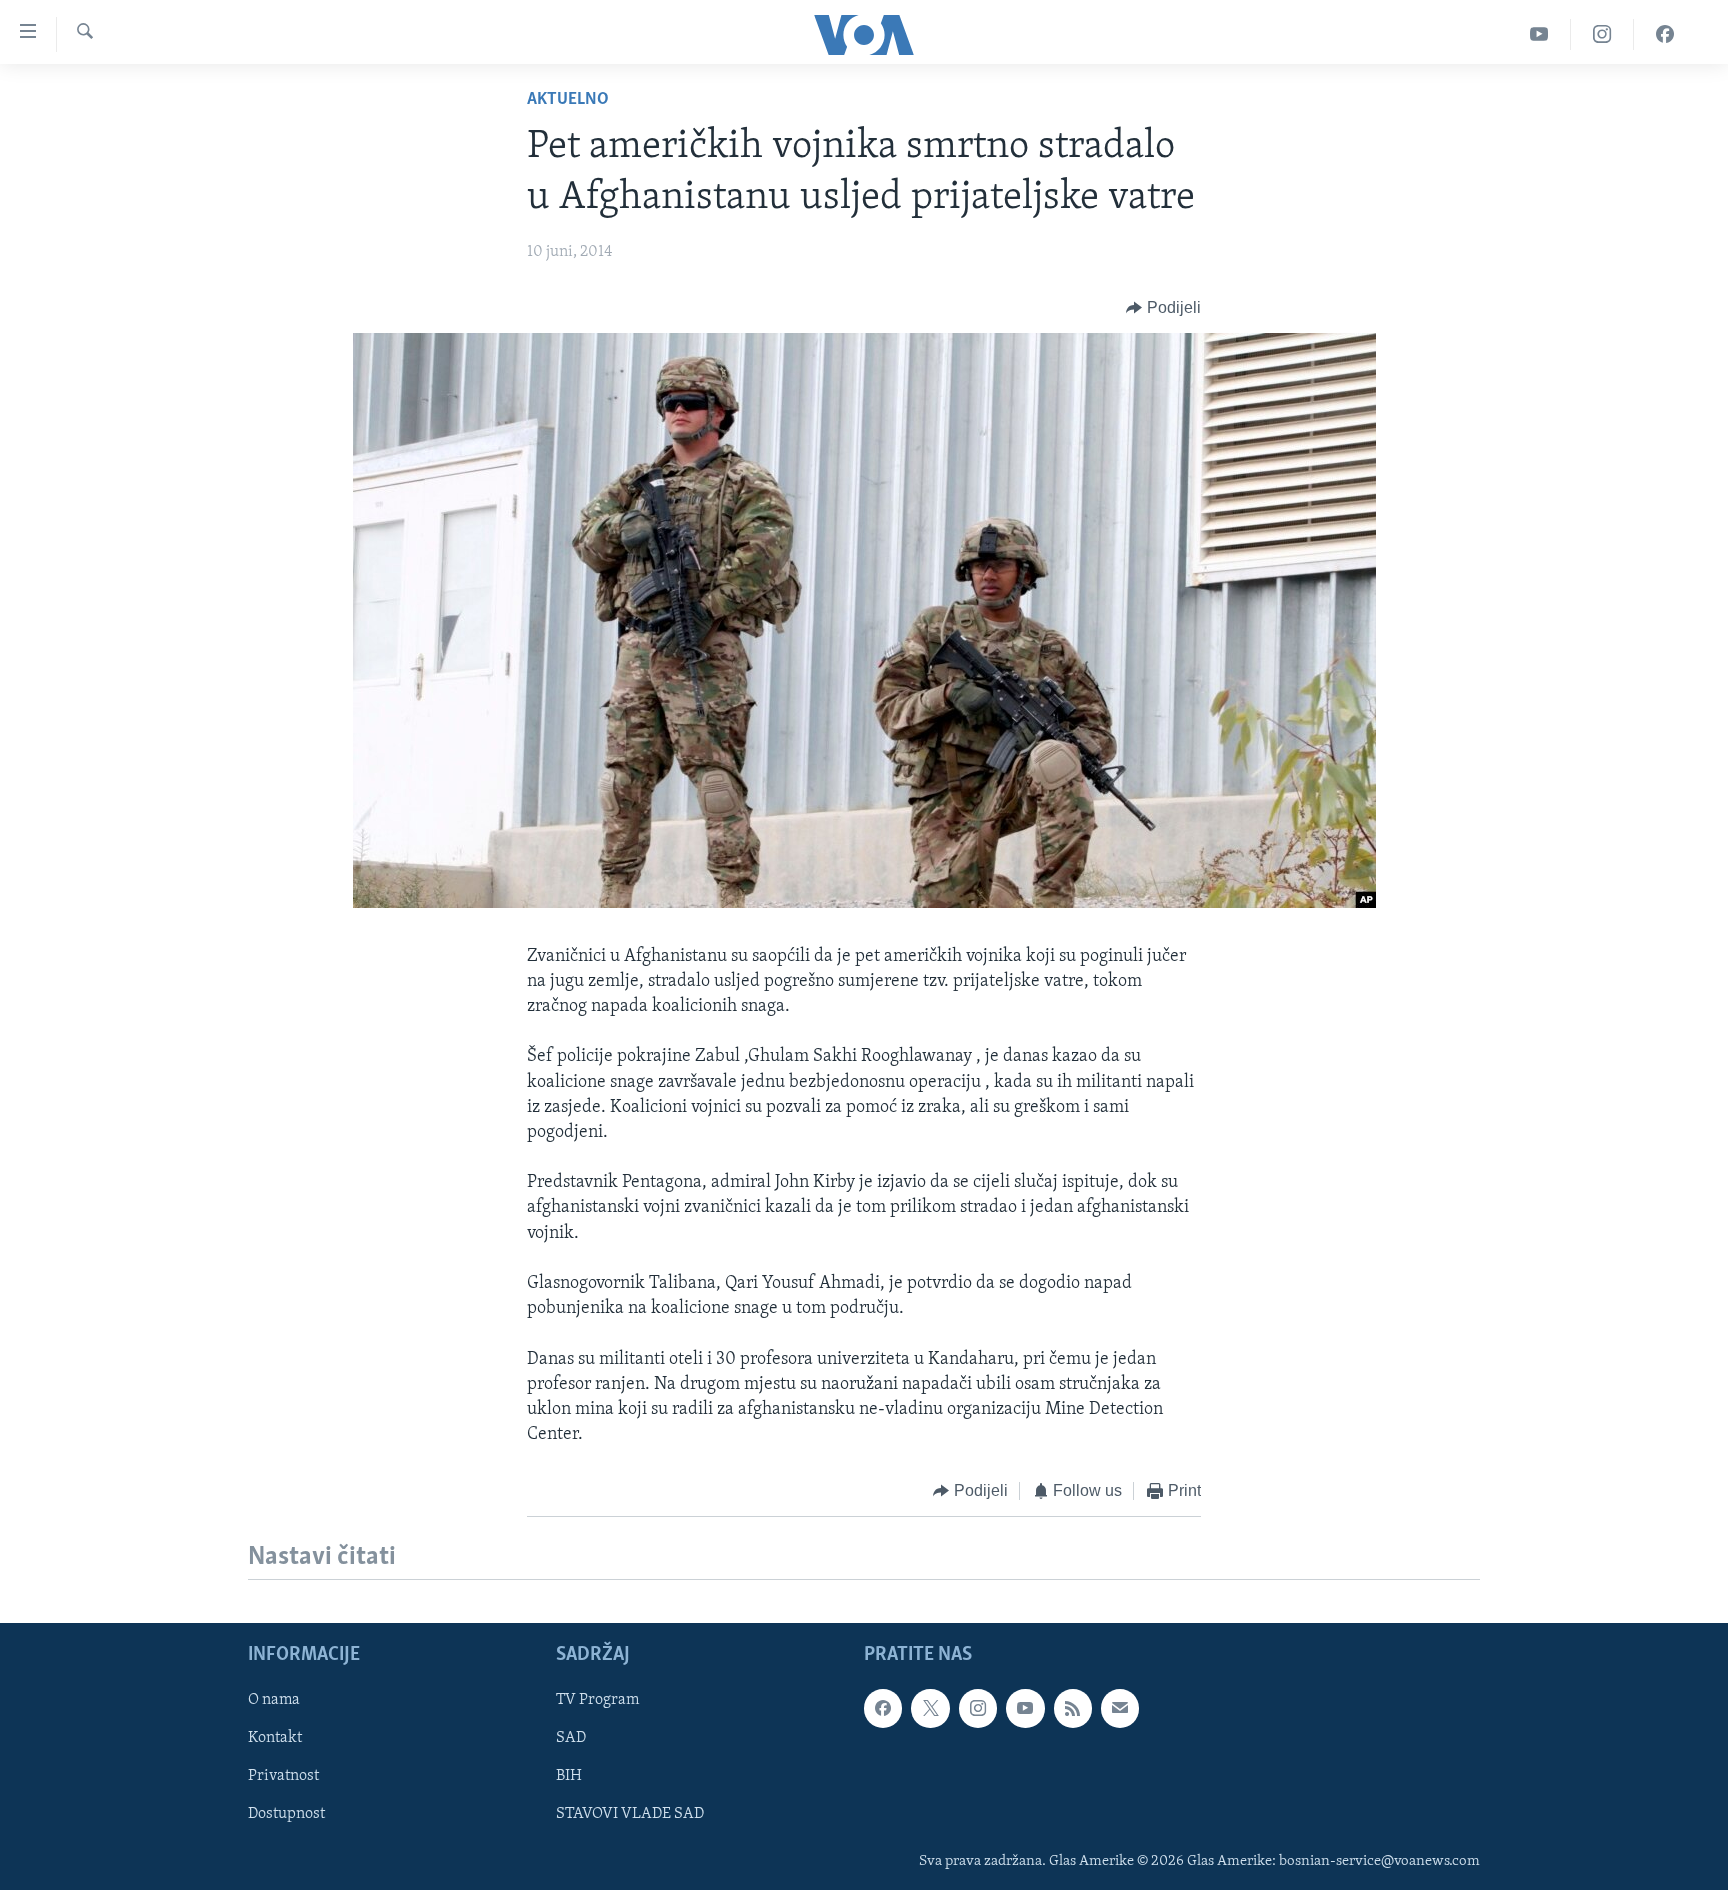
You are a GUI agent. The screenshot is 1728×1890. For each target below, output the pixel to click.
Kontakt (275, 1738)
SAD (571, 1738)
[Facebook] (1665, 34)
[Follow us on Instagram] (978, 1708)
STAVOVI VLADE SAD (630, 1814)
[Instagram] (1602, 34)
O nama (274, 1700)
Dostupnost (286, 1814)
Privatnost (283, 1776)
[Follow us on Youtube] (1025, 1708)
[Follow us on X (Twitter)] (930, 1708)
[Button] (1163, 308)
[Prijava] (1120, 1708)
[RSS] (1073, 1708)
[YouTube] (1539, 34)
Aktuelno (568, 100)
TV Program (597, 1700)
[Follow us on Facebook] (883, 1708)
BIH (569, 1776)
